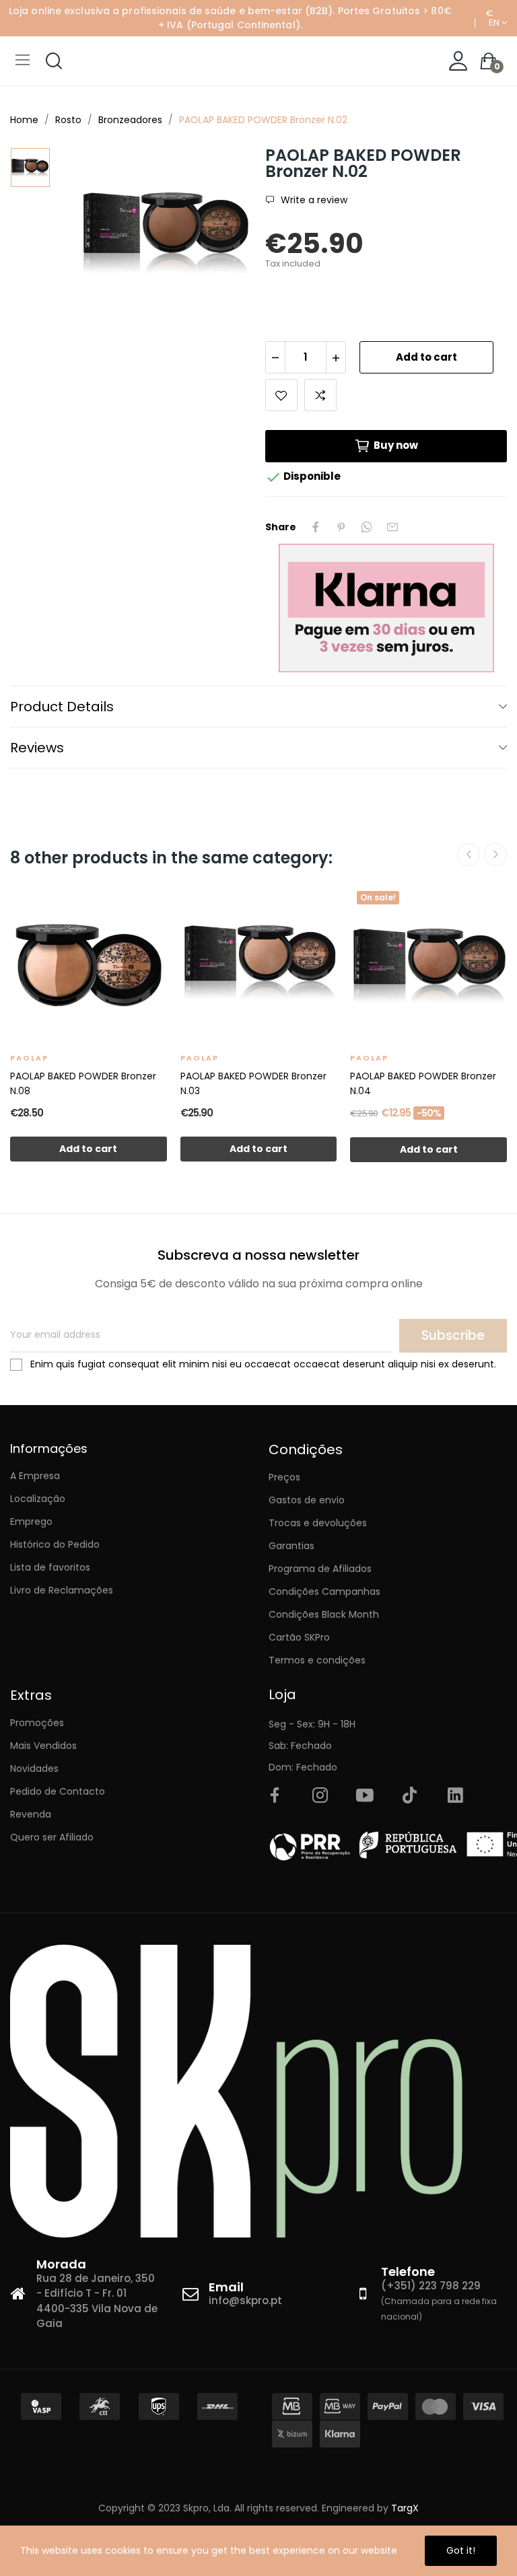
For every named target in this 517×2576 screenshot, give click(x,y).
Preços (284, 1477)
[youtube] (365, 1796)
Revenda (31, 1814)
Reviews (37, 748)
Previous (469, 855)
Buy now (396, 445)
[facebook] (275, 1796)
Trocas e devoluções (318, 1523)
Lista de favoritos (50, 1567)
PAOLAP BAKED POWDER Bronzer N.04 (423, 1083)
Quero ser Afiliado (52, 1837)
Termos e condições (317, 1660)
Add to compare (320, 395)
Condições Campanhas (324, 1591)
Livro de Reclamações (62, 1590)
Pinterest (341, 527)
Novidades (34, 1768)
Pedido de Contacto (58, 1791)
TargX (405, 2508)
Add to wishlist (281, 395)
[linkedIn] (455, 1796)
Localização (38, 1499)
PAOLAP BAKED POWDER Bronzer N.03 (253, 1083)
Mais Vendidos (43, 1746)
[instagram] (320, 1796)
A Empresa (35, 1476)
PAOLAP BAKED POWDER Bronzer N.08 (83, 1083)
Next (495, 855)
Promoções (37, 1723)
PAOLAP (29, 1058)
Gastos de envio (307, 1500)
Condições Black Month (324, 1614)
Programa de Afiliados (320, 1569)
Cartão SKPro (299, 1637)
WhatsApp (367, 527)
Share (316, 527)
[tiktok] (410, 1796)
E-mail (392, 527)
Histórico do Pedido (55, 1544)
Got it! (461, 2550)
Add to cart (426, 357)
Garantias (291, 1546)
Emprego (31, 1522)
